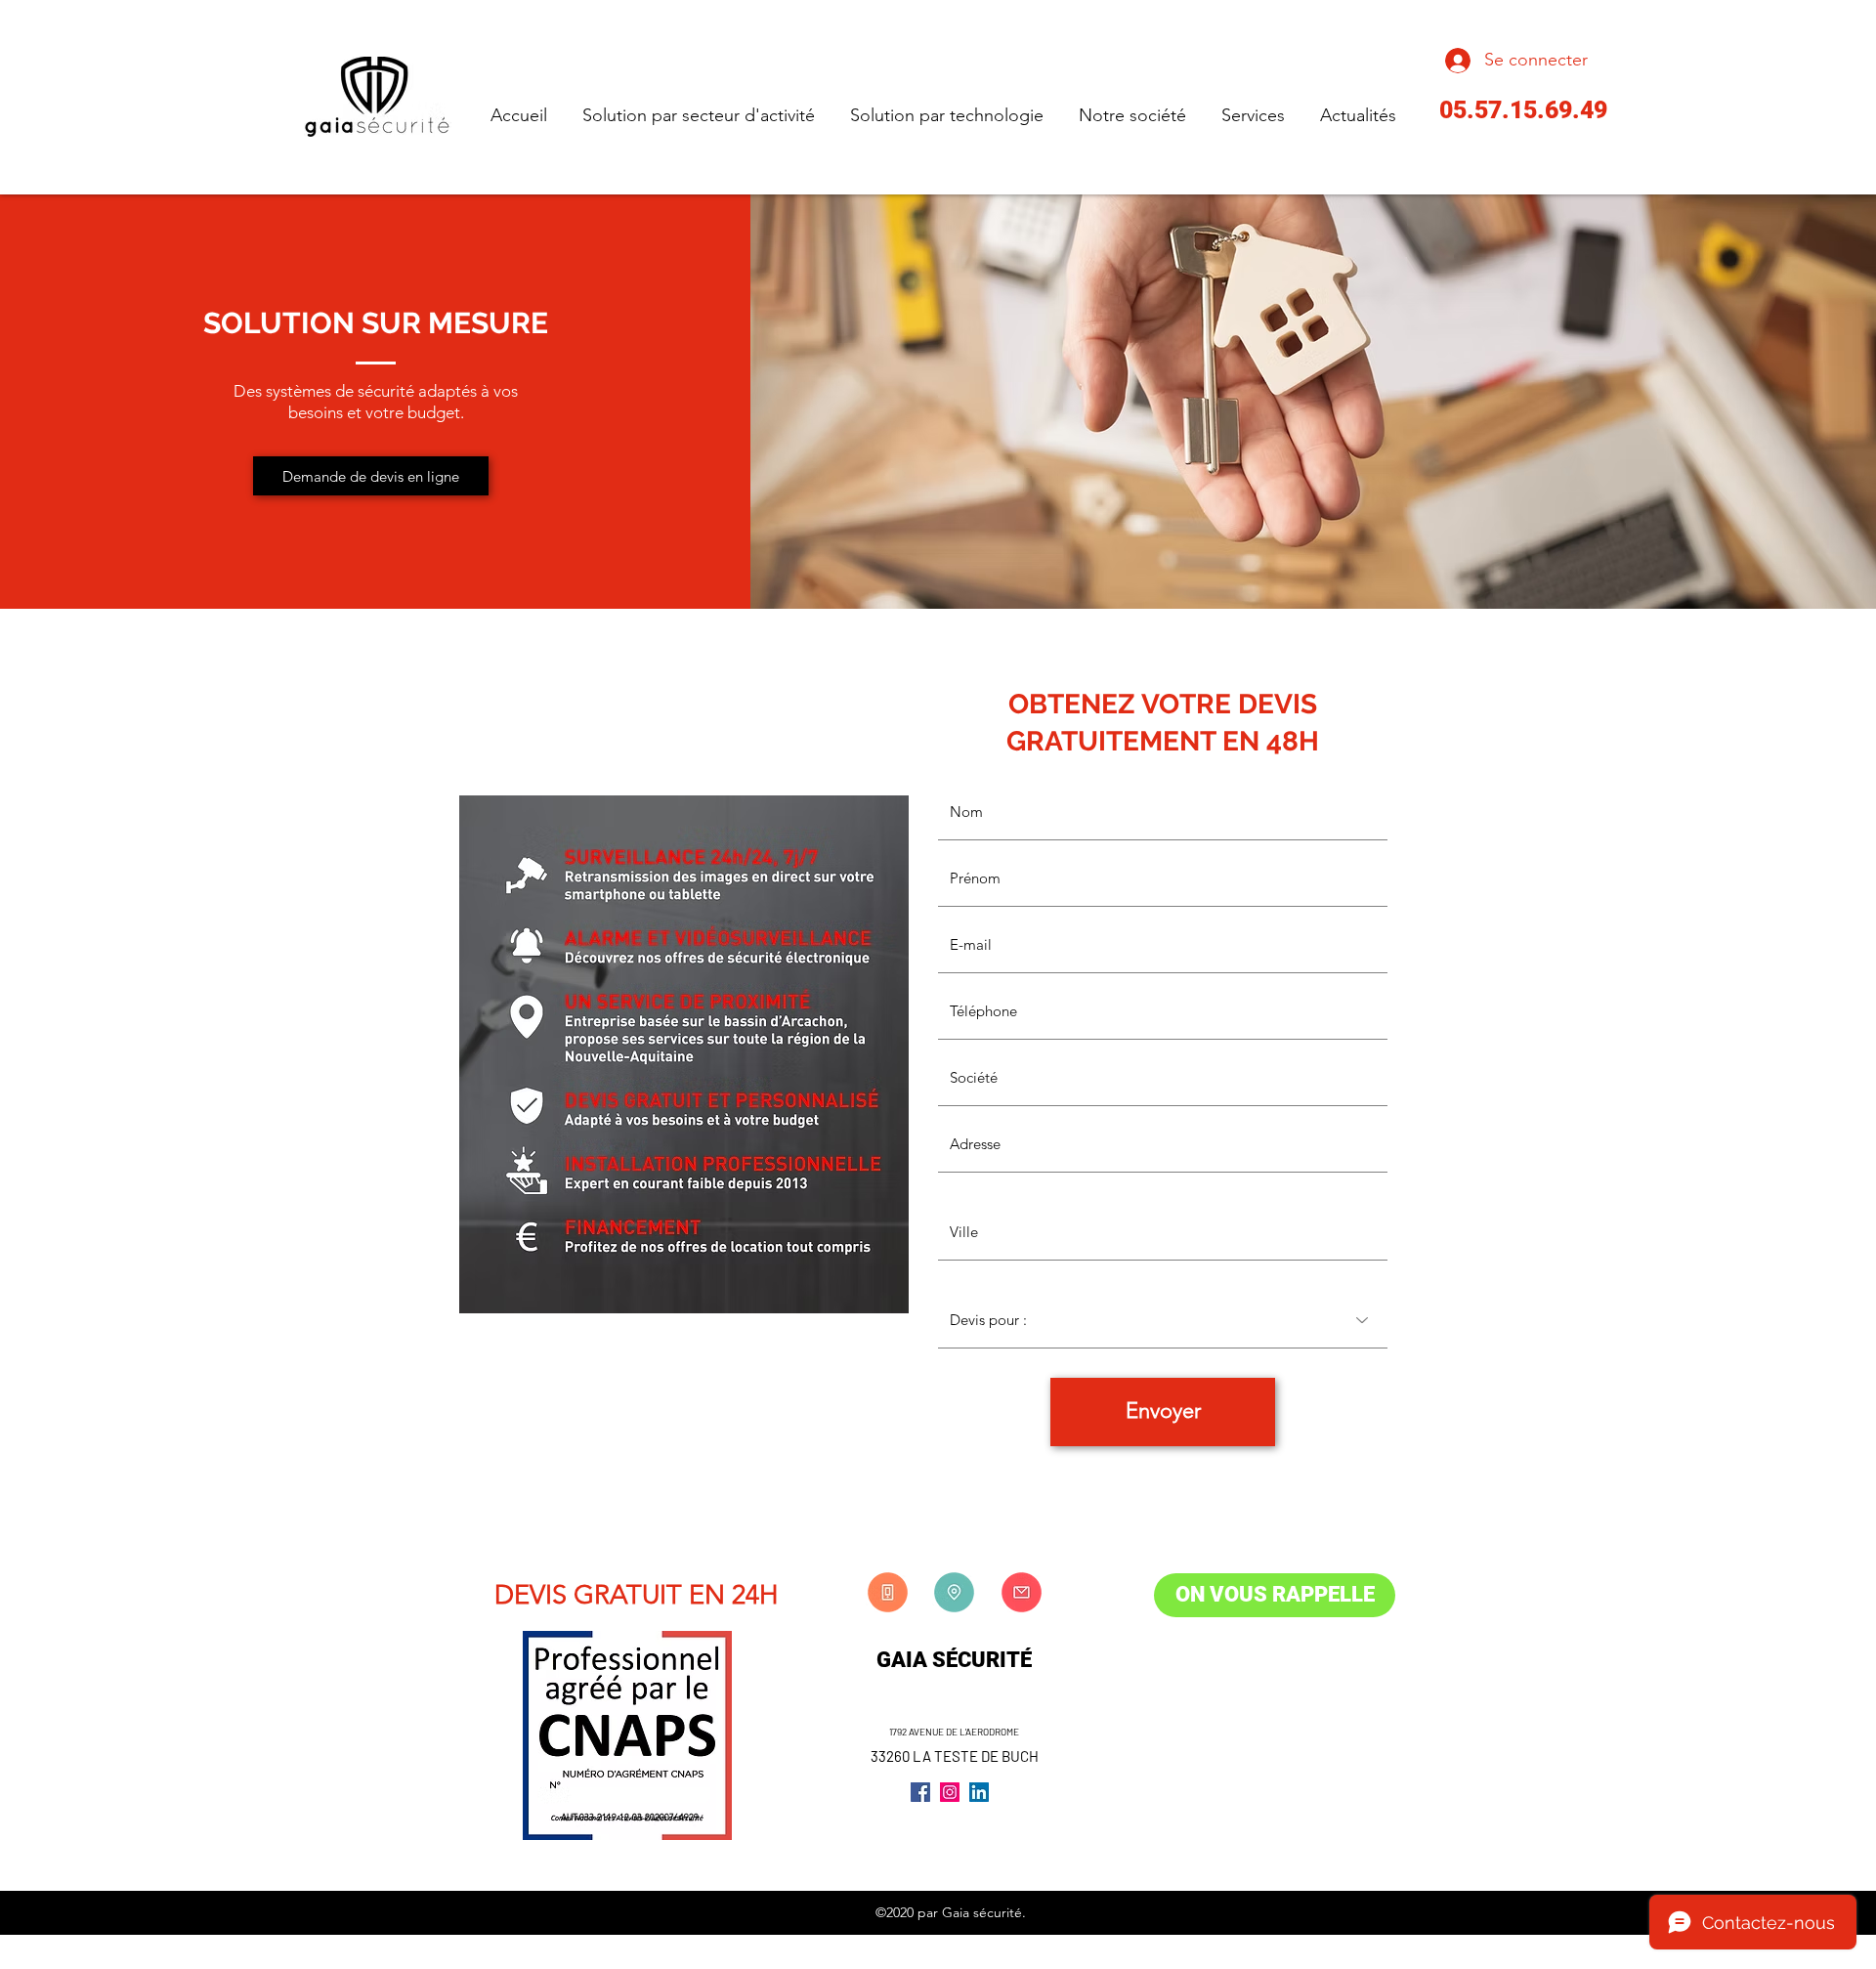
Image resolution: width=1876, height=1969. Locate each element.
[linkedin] (979, 1792)
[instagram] (950, 1792)
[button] (371, 476)
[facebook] (920, 1792)
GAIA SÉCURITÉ (954, 1660)
